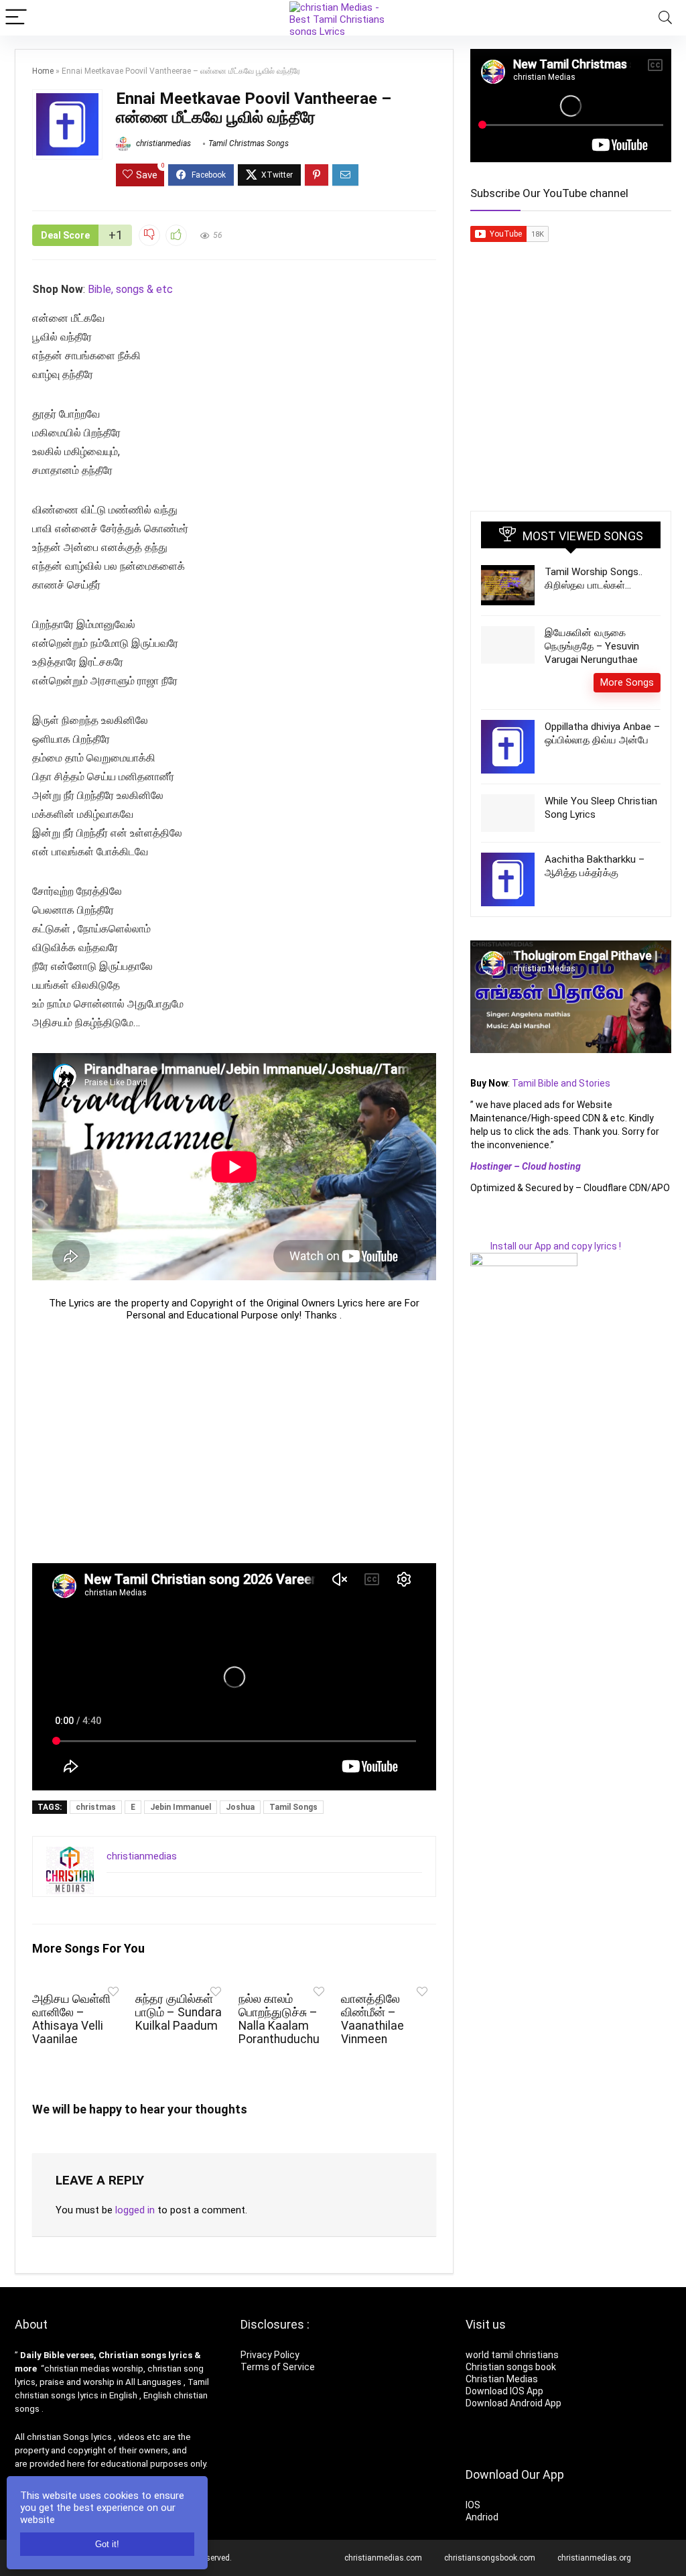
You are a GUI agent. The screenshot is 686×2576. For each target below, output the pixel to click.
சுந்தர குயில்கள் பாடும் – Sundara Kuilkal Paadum (179, 2012)
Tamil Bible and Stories (562, 1083)
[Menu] (16, 18)
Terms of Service (278, 2367)
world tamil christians (512, 2355)
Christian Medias (503, 2379)
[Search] (665, 18)
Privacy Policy (270, 2355)
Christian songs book (511, 2367)
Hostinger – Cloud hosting (526, 1166)
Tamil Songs (293, 1807)
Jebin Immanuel (181, 1807)
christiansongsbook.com (490, 2558)
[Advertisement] (234, 1442)
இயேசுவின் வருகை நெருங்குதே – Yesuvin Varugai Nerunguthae (592, 646)
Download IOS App (504, 2391)
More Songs (627, 682)
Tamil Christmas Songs (249, 143)
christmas (96, 1807)
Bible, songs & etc (132, 289)
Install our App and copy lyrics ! (546, 1246)
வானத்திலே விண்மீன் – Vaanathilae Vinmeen (372, 2019)
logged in (135, 2210)
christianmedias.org (594, 2558)
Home (43, 71)
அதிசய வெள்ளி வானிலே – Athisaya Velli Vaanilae (71, 2019)
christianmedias (162, 143)
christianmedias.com (383, 2558)
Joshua (240, 1807)
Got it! (107, 2544)
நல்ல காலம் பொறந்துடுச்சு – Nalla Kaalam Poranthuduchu (279, 2019)
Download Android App (513, 2403)
